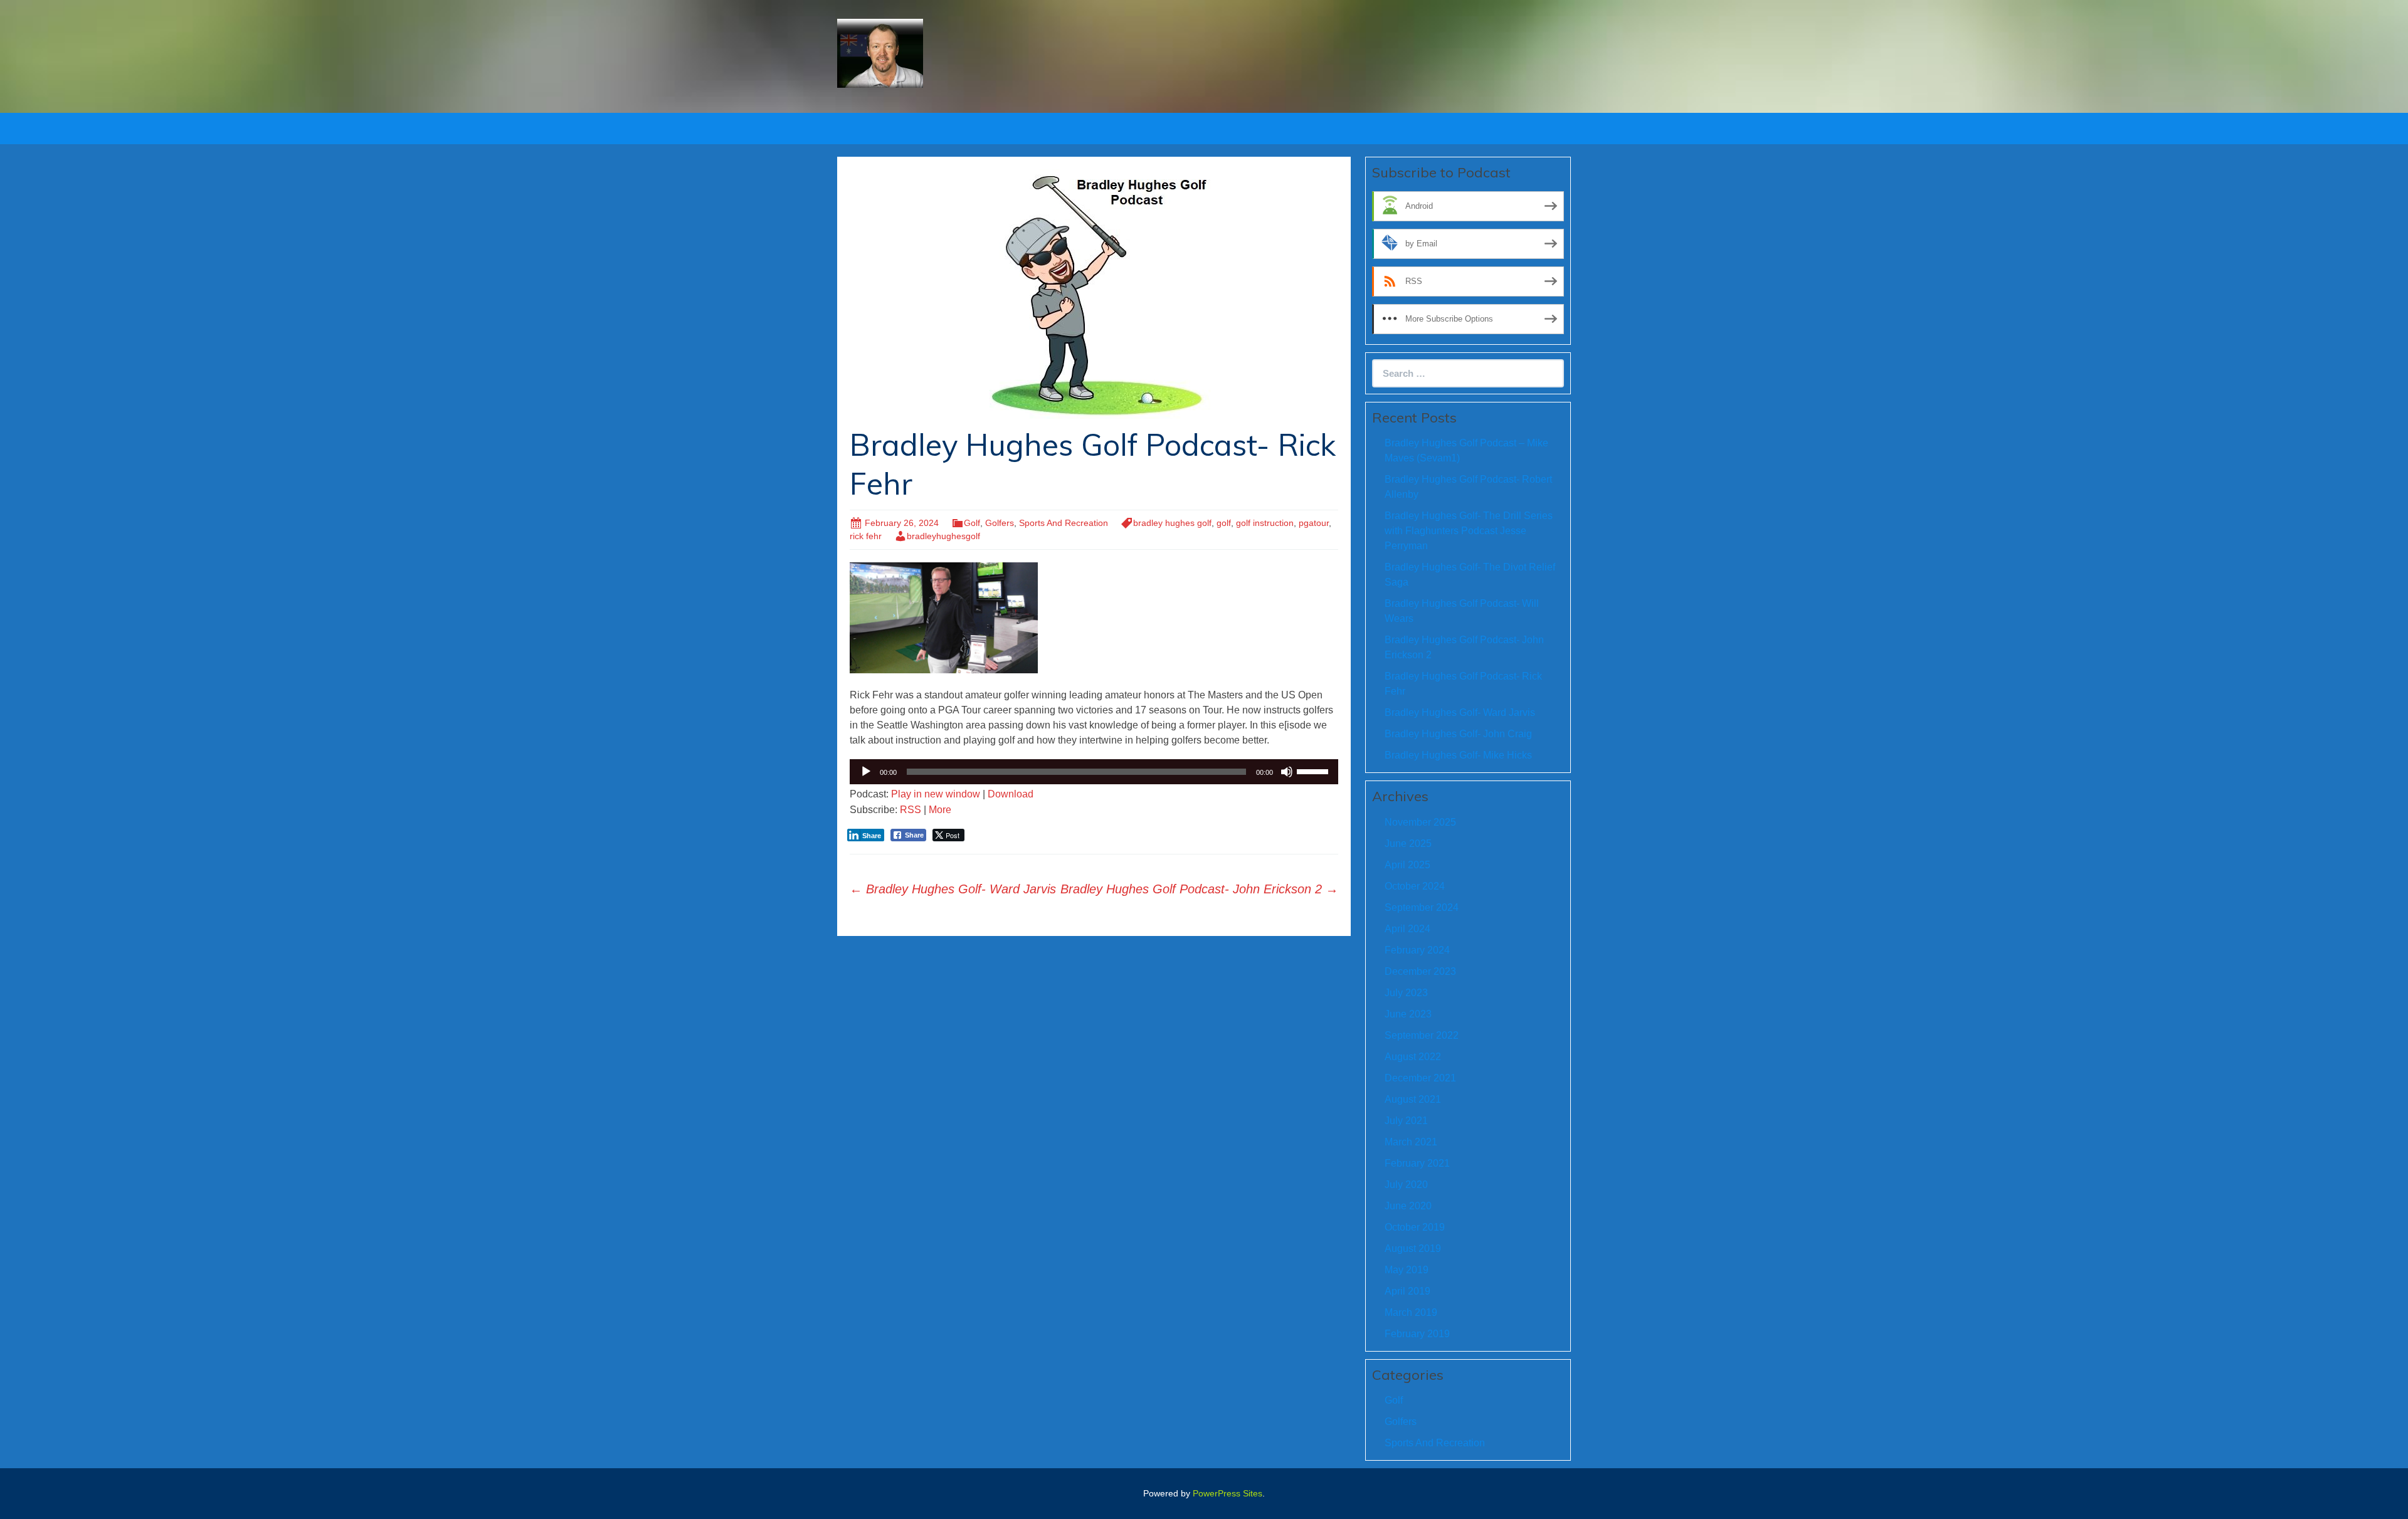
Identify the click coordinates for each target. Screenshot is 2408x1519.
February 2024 (1417, 950)
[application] (1094, 772)
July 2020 (1406, 1185)
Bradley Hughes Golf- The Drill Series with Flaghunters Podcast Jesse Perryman (1469, 531)
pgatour (1314, 523)
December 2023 (1420, 971)
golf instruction (1265, 523)
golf (1224, 523)
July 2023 (1406, 993)
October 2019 (1415, 1227)
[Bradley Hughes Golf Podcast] (880, 52)
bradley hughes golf (1172, 523)
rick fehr (866, 536)
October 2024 (1415, 886)
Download (1011, 794)
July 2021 (1406, 1121)
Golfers (1000, 523)
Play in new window (936, 794)
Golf (972, 523)
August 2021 (1413, 1099)
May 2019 (1407, 1270)
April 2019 (1407, 1291)
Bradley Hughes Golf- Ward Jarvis (953, 889)
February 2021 (1417, 1163)
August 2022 (1413, 1057)
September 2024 (1422, 907)
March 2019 (1411, 1312)
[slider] (1314, 770)
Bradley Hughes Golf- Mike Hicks (1458, 755)
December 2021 (1420, 1078)
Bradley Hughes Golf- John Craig (1458, 734)
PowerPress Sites (1228, 1493)
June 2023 (1408, 1014)
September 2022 (1422, 1035)
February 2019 (1417, 1334)
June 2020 (1408, 1206)
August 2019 (1413, 1248)
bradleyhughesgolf (943, 536)
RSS (911, 810)
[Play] (866, 772)
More (940, 810)
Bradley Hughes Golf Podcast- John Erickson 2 (1199, 889)
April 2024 (1407, 929)
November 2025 (1420, 822)
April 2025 (1407, 865)
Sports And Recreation (1064, 523)
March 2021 (1411, 1142)
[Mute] (1287, 772)
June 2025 (1408, 844)
